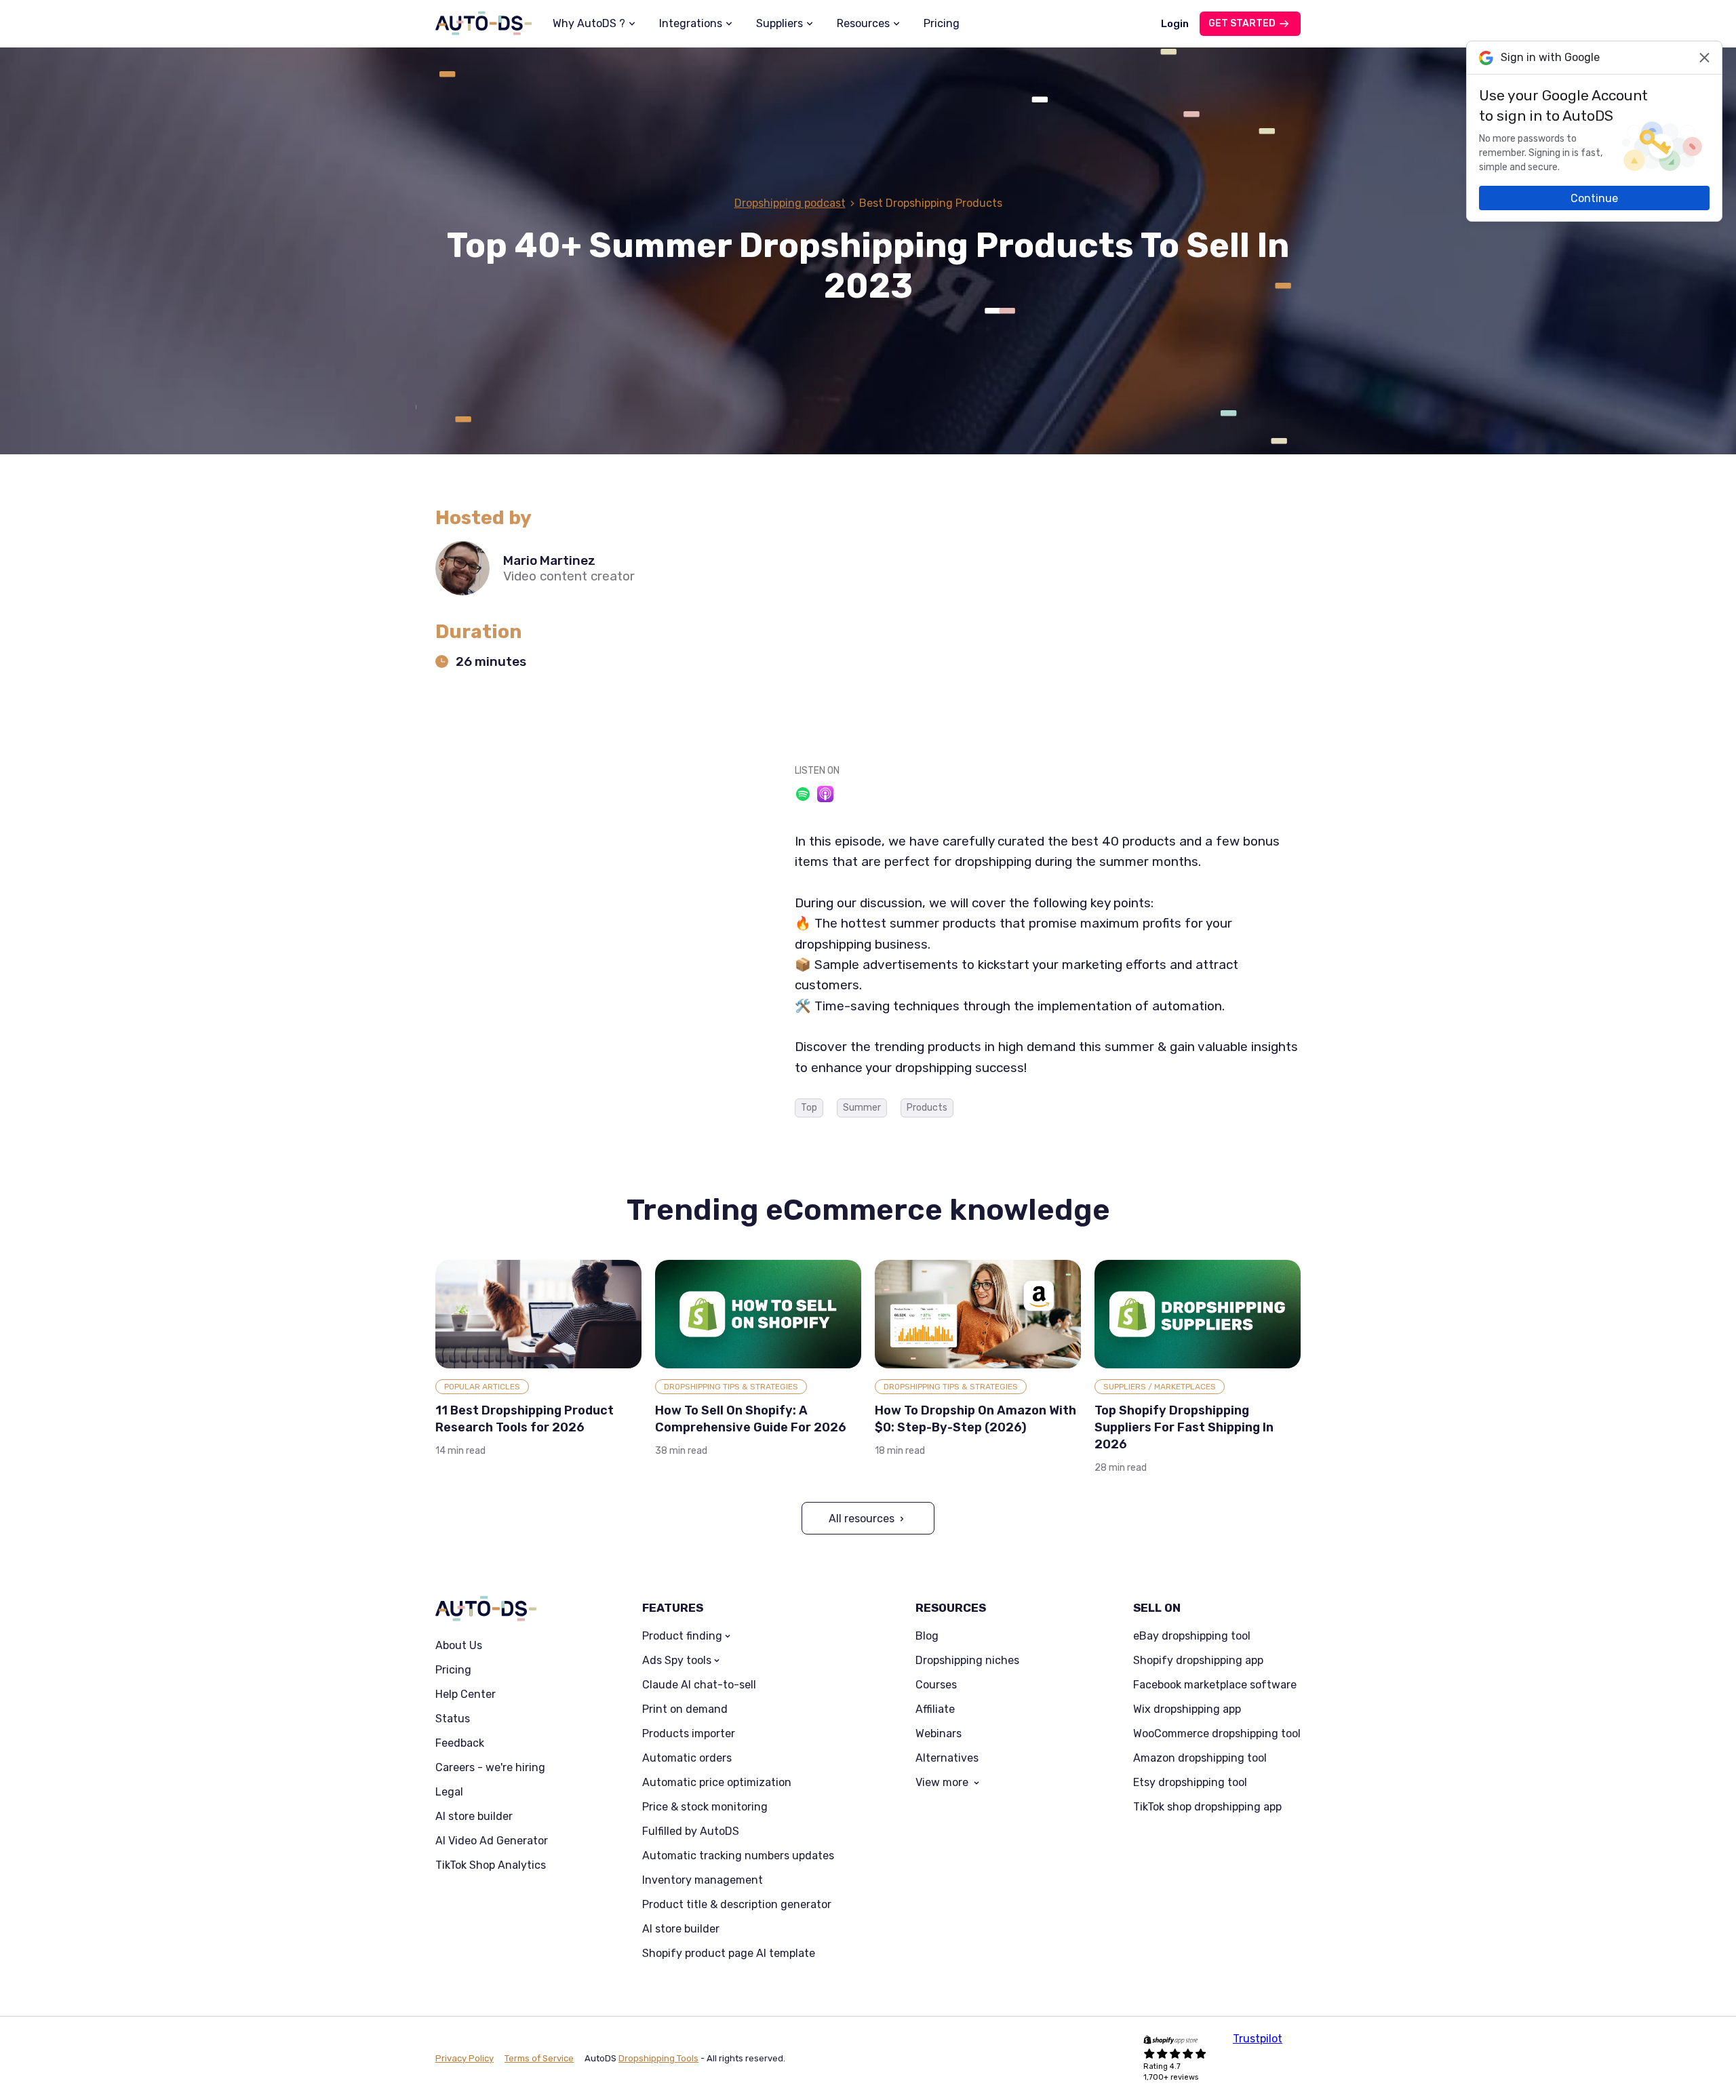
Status (453, 1719)
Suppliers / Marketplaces (1160, 1387)
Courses (936, 1685)
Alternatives (947, 1758)
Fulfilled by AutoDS (691, 1831)
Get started (1242, 23)
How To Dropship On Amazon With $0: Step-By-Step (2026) (975, 1419)
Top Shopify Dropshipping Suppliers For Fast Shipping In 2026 (1184, 1427)
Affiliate (935, 1709)
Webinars (939, 1734)
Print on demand (685, 1709)
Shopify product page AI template (729, 1954)
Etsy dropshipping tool (1190, 1783)
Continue (1594, 198)
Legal (449, 1792)
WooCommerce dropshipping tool (1217, 1734)
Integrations (691, 23)
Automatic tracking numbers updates (738, 1856)
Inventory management (703, 1880)
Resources (863, 23)
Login (1175, 24)
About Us (459, 1646)
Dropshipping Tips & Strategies (731, 1387)
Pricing (942, 23)
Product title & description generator (737, 1905)
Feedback (460, 1743)
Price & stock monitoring (705, 1807)
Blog (927, 1636)
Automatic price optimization (717, 1783)
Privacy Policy (465, 2058)
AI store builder (474, 1817)
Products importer (689, 1734)
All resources (862, 1519)
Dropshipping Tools (658, 2058)
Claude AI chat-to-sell (699, 1685)
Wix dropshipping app (1187, 1709)
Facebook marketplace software (1215, 1685)
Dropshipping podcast (790, 203)
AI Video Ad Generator (492, 1841)
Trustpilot (1258, 2039)
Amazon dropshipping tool (1200, 1758)
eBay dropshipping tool (1192, 1636)
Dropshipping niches (967, 1661)
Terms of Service (539, 2058)
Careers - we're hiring (490, 1768)
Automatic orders (687, 1758)
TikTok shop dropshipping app (1207, 1807)
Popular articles (482, 1387)
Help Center (466, 1695)
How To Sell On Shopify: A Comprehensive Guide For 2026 (751, 1419)
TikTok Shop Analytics (491, 1865)
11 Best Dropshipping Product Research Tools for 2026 (525, 1419)
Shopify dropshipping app (1198, 1661)
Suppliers (780, 23)
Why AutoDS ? (589, 23)
